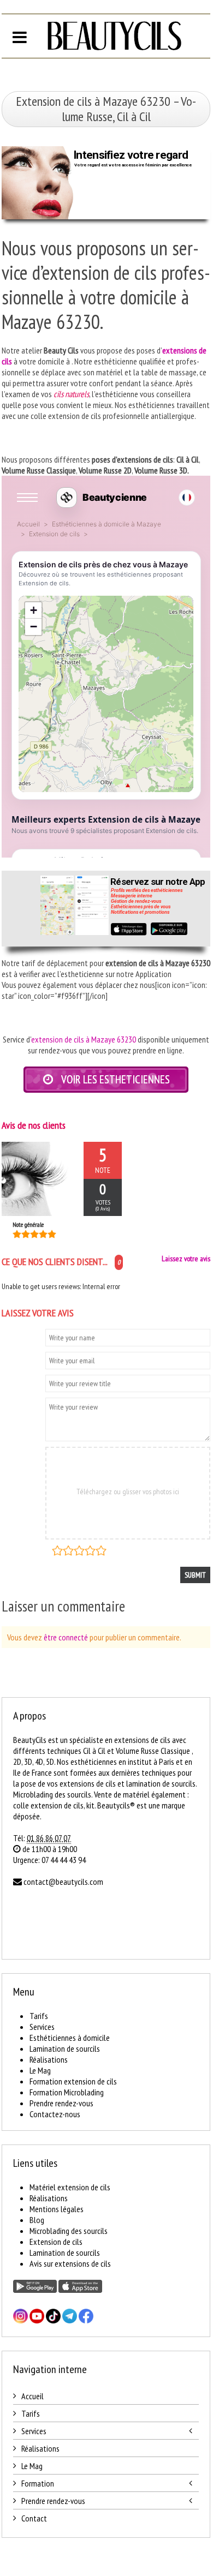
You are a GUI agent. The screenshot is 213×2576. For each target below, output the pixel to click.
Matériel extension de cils (70, 2187)
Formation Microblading (67, 2092)
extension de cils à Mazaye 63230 (84, 1039)
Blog (37, 2220)
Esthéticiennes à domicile (70, 2038)
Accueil (32, 2396)
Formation (38, 2483)
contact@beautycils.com (63, 1882)
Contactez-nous (55, 2114)
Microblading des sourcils (69, 2231)
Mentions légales (57, 2209)
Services (42, 2027)
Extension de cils (56, 2242)
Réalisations (49, 2059)
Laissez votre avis (186, 1259)
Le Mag (40, 2070)
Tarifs (39, 2016)
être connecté (66, 1637)
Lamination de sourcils (65, 2048)
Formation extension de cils (73, 2081)
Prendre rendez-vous (61, 2103)
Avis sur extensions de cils (70, 2263)
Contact (34, 2518)
